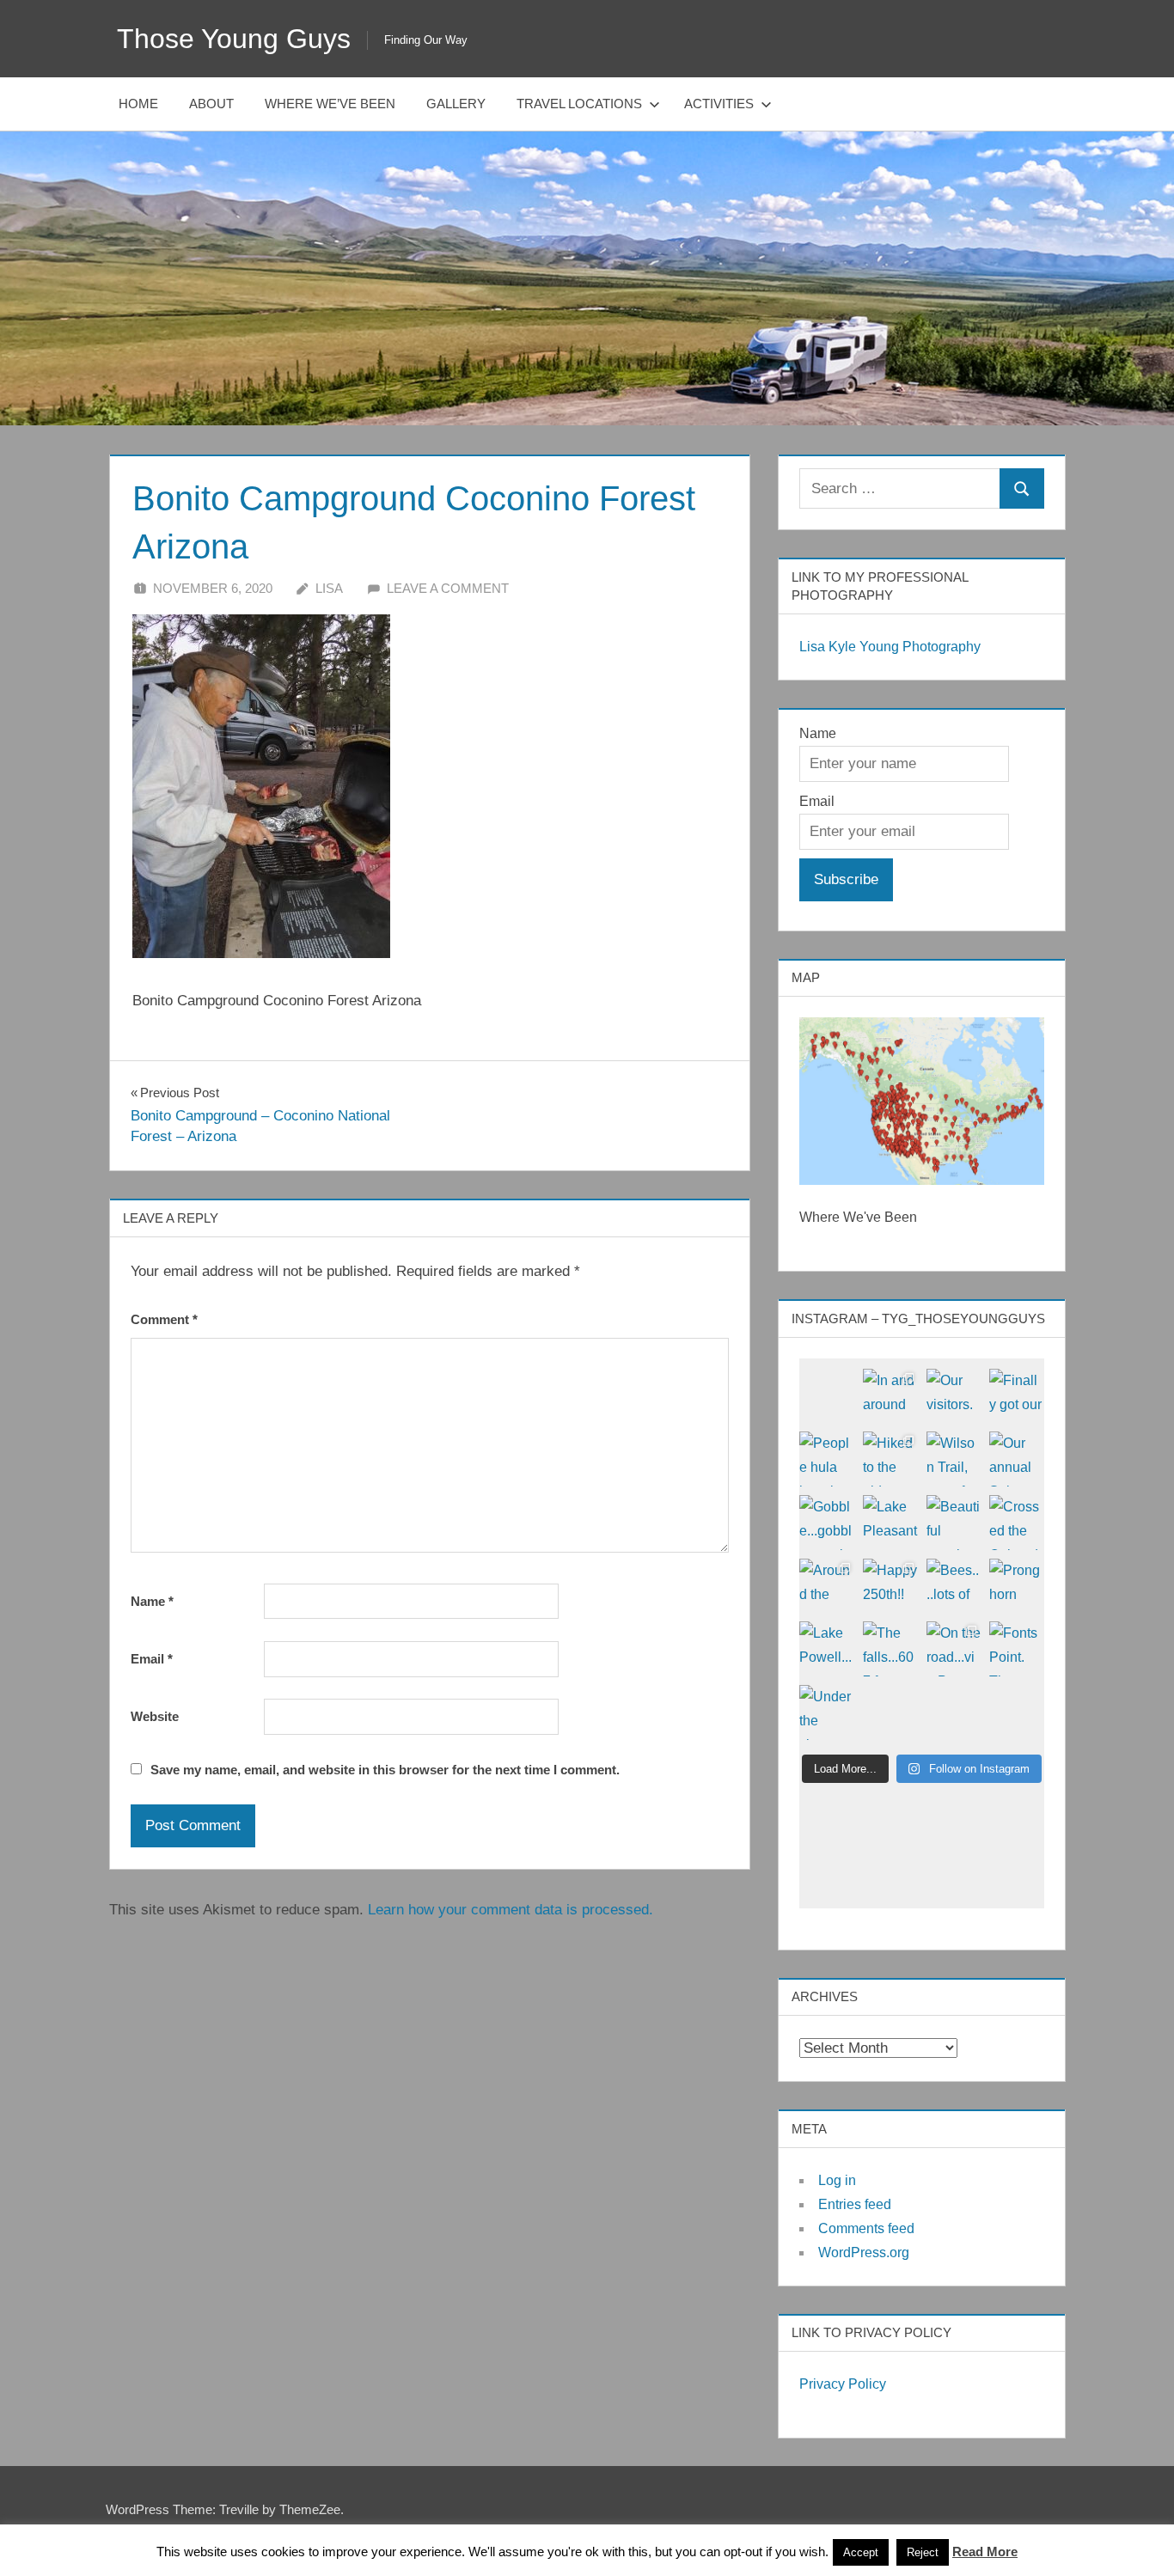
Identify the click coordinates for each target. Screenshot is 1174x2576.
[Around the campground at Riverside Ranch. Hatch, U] (827, 1586)
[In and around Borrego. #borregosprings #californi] (890, 1396)
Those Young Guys (234, 39)
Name (152, 1601)
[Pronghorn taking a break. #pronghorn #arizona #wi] (1017, 1586)
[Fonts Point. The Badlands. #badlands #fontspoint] (1017, 1649)
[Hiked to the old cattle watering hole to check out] (890, 1459)
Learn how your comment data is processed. (511, 1910)
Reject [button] (923, 2552)
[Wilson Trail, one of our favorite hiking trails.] (954, 1459)
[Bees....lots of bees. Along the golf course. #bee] (954, 1586)
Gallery (456, 104)
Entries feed (855, 2204)
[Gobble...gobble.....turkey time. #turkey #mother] (827, 1523)
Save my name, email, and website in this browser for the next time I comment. (385, 1770)
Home (138, 104)
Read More (985, 2552)
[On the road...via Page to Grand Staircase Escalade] (954, 1649)
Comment (164, 1319)
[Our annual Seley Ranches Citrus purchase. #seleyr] (1017, 1459)
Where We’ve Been (330, 104)
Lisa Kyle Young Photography (890, 647)
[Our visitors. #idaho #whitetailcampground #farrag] (954, 1396)
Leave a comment (448, 588)
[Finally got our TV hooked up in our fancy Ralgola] (1017, 1396)
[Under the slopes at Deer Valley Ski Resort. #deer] (827, 1712)
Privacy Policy (843, 2384)
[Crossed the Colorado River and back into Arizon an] (1017, 1523)
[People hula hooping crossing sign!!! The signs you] (827, 1459)
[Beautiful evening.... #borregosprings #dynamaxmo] (954, 1523)
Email (152, 1659)
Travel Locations (579, 104)
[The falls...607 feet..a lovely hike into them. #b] (890, 1649)
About (211, 104)
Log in (837, 2180)
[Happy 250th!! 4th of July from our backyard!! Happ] (890, 1586)
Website (155, 1716)
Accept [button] (861, 2552)
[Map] (922, 1101)
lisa (329, 588)
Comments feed (866, 2228)
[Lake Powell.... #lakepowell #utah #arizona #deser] (827, 1649)
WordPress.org (864, 2252)
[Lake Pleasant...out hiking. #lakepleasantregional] (890, 1523)
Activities (719, 104)
